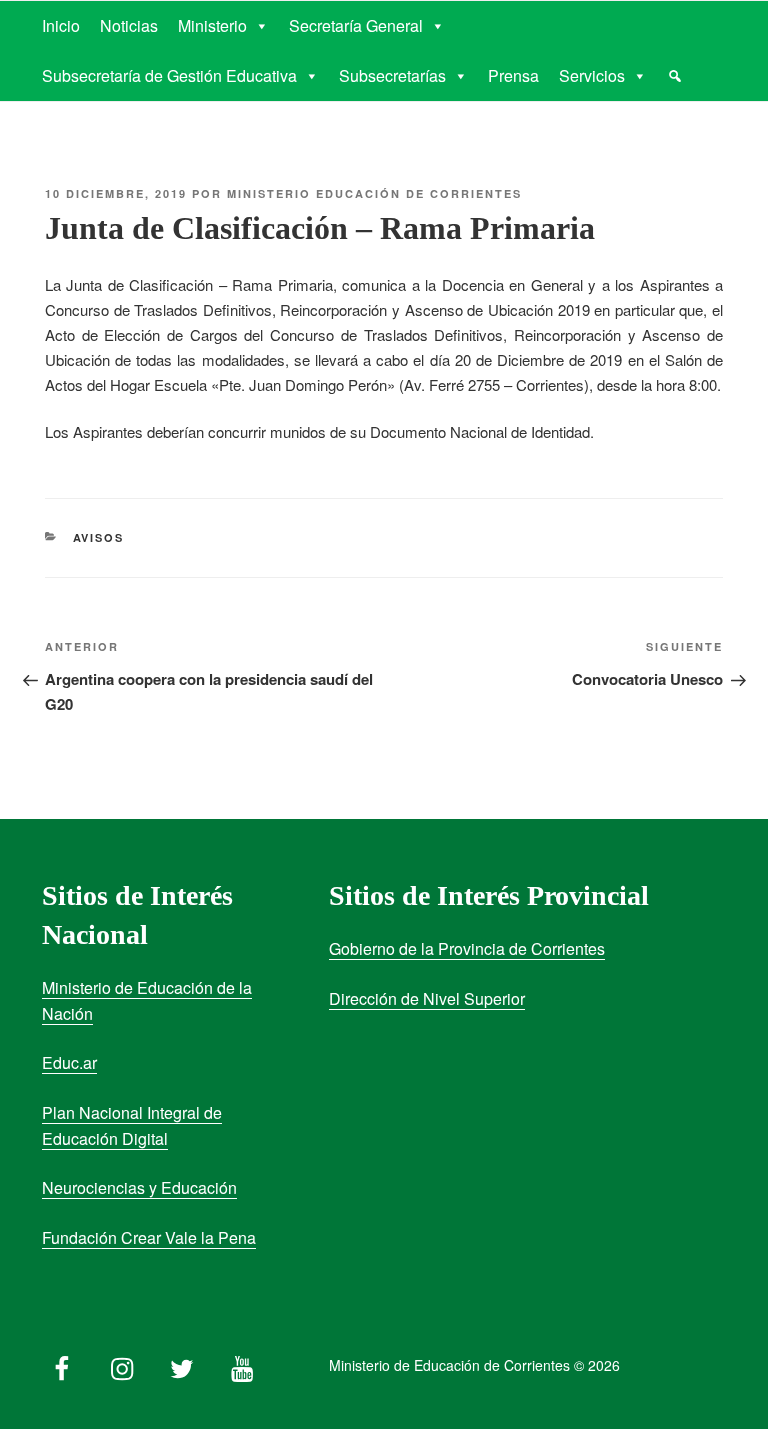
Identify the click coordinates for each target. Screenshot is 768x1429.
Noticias (129, 25)
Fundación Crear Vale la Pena (149, 1237)
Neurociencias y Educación (139, 1187)
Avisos (99, 537)
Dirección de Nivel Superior (427, 998)
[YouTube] (242, 1364)
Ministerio (212, 25)
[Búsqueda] (675, 76)
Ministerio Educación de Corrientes (374, 193)
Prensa (513, 75)
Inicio (61, 25)
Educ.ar (69, 1062)
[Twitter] (182, 1364)
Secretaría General (356, 25)
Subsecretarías (392, 75)
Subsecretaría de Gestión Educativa (169, 75)
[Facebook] (62, 1364)
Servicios (592, 75)
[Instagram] (122, 1364)
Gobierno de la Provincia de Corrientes (467, 948)
